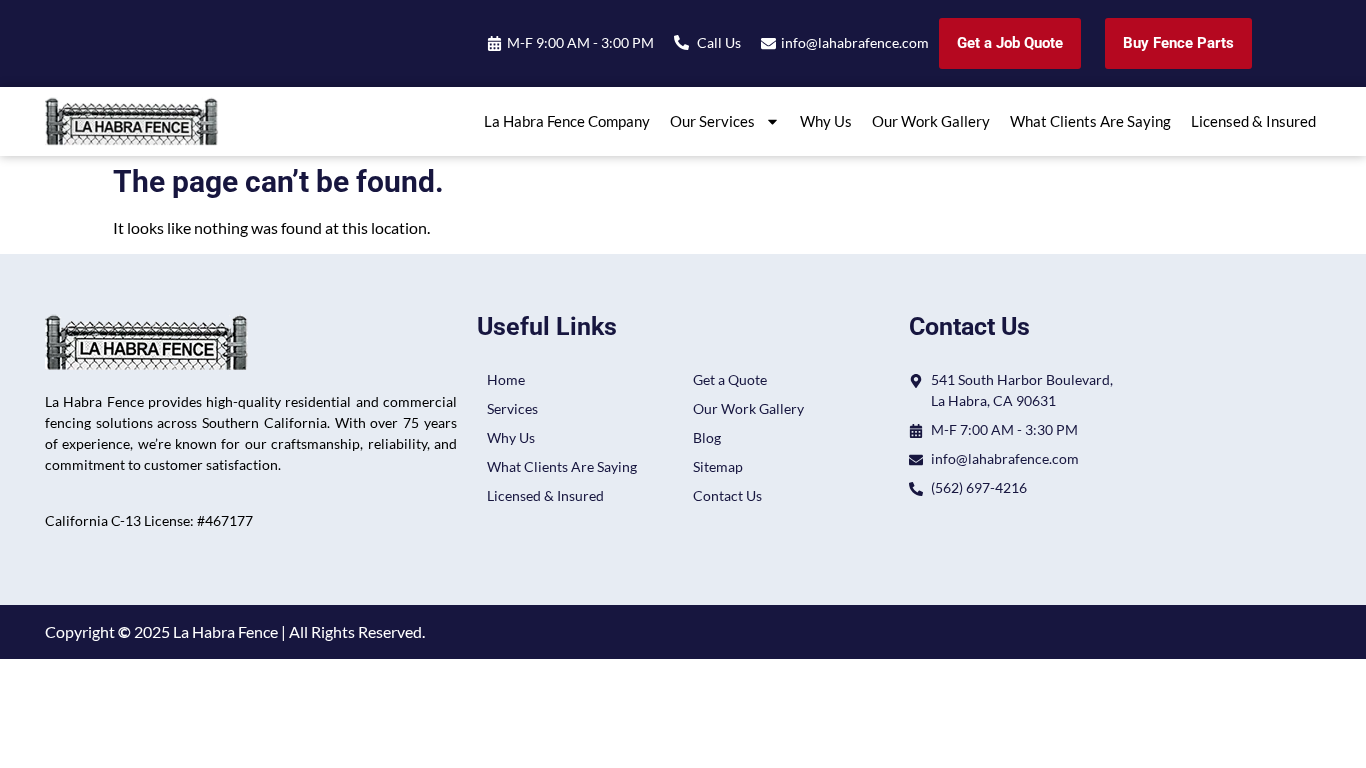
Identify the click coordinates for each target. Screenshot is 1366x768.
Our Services (712, 121)
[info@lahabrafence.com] (768, 43)
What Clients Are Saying (1090, 121)
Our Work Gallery (931, 121)
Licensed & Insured (1253, 121)
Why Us (826, 121)
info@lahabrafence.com (855, 42)
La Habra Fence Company (567, 121)
